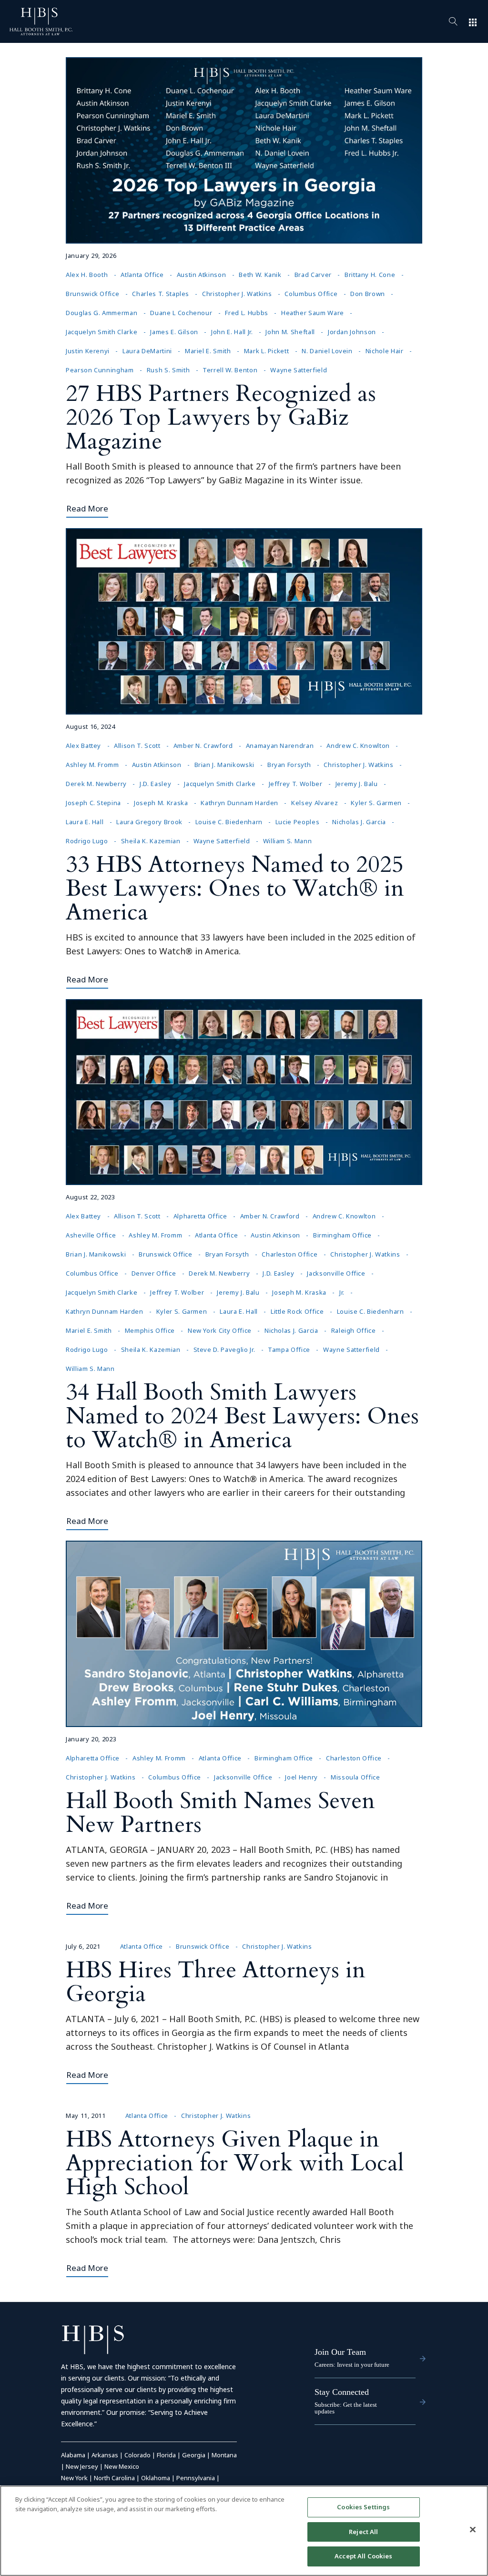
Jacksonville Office (336, 1273)
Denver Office (154, 1273)
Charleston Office (290, 1254)
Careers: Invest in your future (352, 2365)
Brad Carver (313, 275)
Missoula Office (356, 1777)
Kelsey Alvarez (315, 803)
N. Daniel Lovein (327, 351)
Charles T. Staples (161, 294)
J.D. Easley (155, 784)
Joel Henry (301, 1777)
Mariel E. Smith (208, 351)
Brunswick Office (92, 294)
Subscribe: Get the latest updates (346, 2408)
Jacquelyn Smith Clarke (102, 332)
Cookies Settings (363, 2507)
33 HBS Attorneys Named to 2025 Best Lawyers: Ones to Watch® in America (235, 888)
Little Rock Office (297, 1311)
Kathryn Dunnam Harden (239, 803)
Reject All (363, 2532)
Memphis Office (150, 1330)
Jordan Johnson (352, 332)
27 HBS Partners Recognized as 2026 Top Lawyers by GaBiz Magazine (221, 417)
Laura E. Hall (85, 822)
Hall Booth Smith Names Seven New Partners (220, 1813)
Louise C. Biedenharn (229, 822)
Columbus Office (311, 294)
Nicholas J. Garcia (359, 822)
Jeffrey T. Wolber (296, 784)
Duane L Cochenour (181, 313)
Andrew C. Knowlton (358, 746)
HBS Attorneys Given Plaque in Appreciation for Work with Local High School (235, 2163)
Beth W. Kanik (260, 275)
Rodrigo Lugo (87, 841)
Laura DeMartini (147, 351)
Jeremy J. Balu (357, 784)
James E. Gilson (174, 332)
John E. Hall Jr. (232, 332)
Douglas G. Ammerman (102, 313)
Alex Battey (83, 746)
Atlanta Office (142, 275)
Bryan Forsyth (289, 765)
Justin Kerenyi (88, 351)
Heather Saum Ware (313, 313)
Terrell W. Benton (230, 370)
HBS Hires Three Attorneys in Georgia (216, 1982)
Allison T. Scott (137, 746)
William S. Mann (288, 841)
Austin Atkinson (202, 275)
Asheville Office (91, 1235)
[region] (244, 2531)
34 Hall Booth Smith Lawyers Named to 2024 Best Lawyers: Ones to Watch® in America (242, 1416)
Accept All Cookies (363, 2556)
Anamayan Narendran (280, 746)
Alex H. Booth (87, 275)
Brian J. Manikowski (224, 765)
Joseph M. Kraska (161, 803)
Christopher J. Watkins (237, 294)
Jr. (342, 1292)
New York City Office (220, 1330)
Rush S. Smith (168, 370)
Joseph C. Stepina (93, 803)
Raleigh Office (354, 1330)
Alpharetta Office (200, 1216)
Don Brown (368, 294)
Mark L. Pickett (267, 351)
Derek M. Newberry (96, 784)
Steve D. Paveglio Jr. (224, 1349)
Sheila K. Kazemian (151, 841)
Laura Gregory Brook (149, 822)
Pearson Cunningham (100, 370)
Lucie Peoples (297, 822)
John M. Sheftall (290, 332)
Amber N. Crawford (203, 746)
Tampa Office (289, 1349)
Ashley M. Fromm (92, 765)
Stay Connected (342, 2392)
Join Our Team (340, 2352)
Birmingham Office (342, 1235)
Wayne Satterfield (299, 370)
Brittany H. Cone (370, 275)
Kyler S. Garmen (376, 803)
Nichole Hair (385, 351)
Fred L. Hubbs (246, 313)
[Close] (473, 2530)
